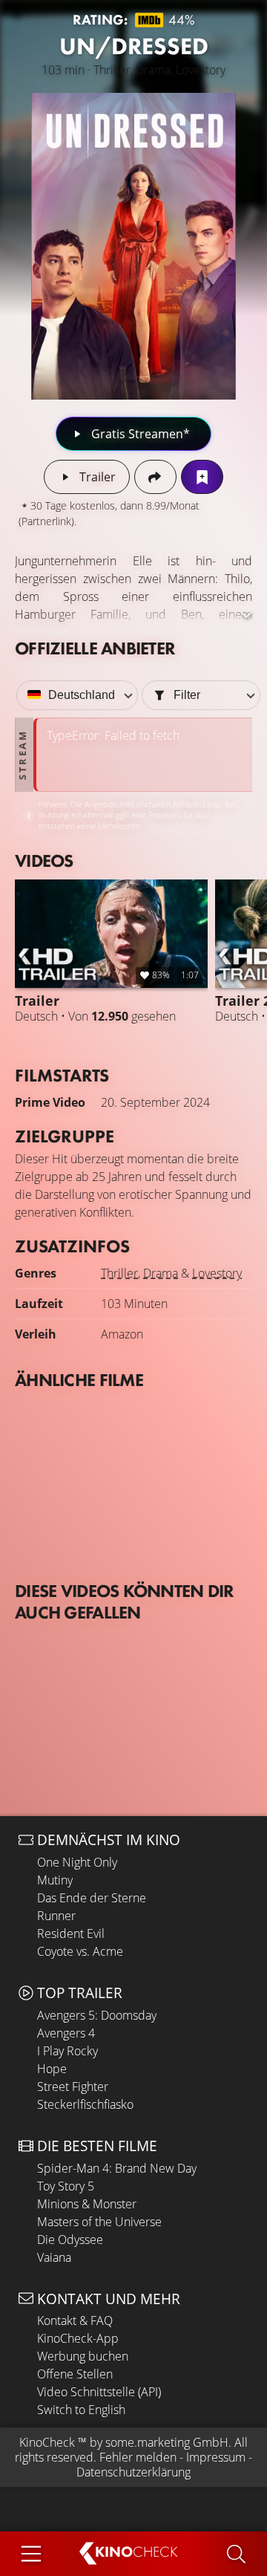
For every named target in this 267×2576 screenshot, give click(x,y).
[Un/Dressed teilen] (155, 477)
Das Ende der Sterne (92, 1898)
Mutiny (55, 1880)
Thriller (119, 1273)
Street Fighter (73, 2087)
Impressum (216, 2457)
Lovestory (217, 1273)
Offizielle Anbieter (95, 648)
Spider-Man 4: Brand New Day (117, 2168)
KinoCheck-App (78, 2338)
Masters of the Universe (99, 2222)
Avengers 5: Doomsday (97, 2015)
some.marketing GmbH (167, 2442)
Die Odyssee (70, 2240)
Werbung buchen (83, 2356)
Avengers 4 (66, 2033)
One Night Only (77, 1862)
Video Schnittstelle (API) (99, 2392)
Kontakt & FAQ (75, 2320)
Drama (161, 1273)
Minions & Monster (87, 2204)
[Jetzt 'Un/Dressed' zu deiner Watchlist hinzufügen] (202, 477)
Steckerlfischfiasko (85, 2104)
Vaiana (54, 2257)
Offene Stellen (75, 2374)
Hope (52, 2069)
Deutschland (82, 695)
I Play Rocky (67, 2051)
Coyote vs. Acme (80, 1951)
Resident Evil (71, 1933)
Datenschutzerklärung (133, 2472)
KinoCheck (47, 2442)
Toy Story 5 (66, 2186)
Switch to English (81, 2410)
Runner (56, 1916)
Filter (187, 695)
